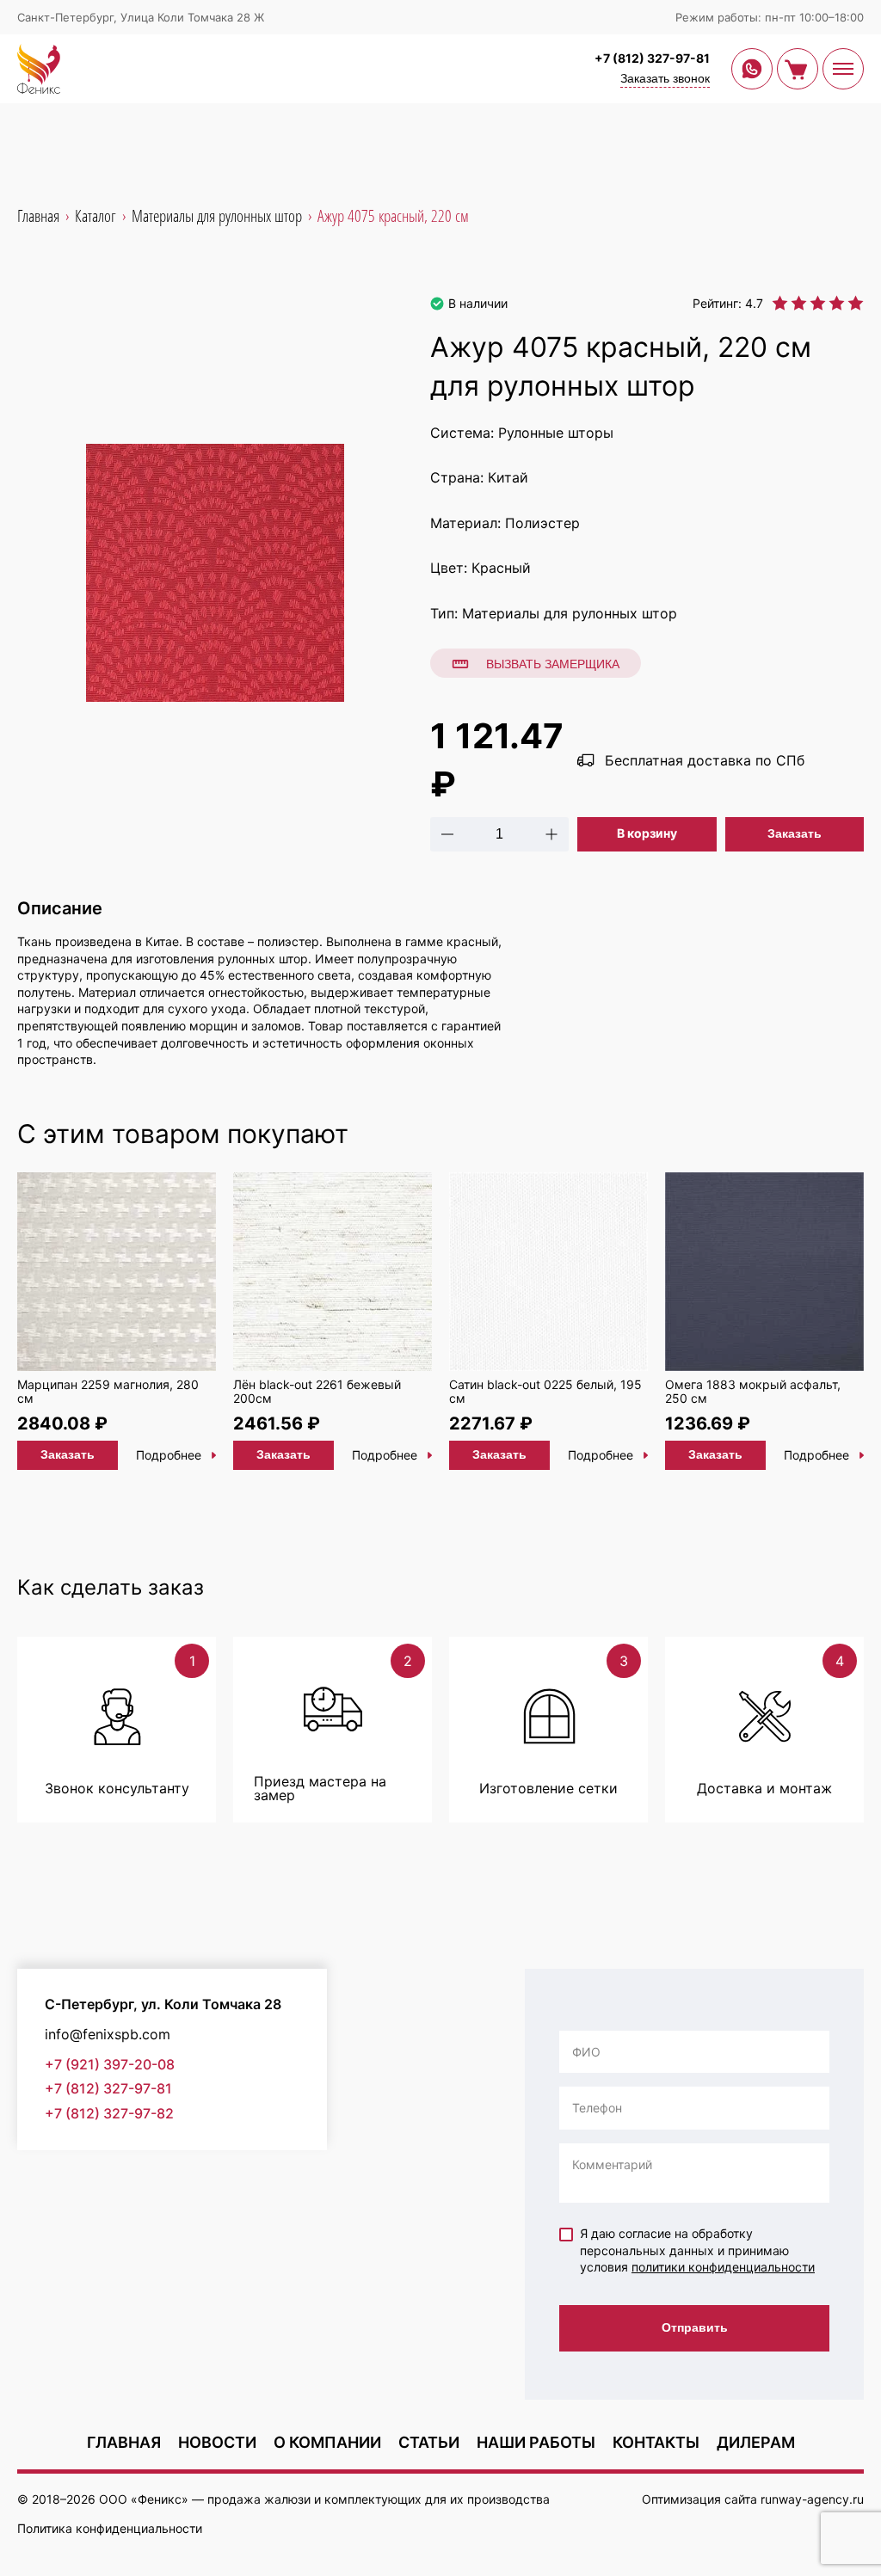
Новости (217, 2442)
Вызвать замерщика (553, 664)
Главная (124, 2442)
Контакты (656, 2442)
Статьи (429, 2442)
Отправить (695, 2327)
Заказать (795, 833)
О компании (327, 2442)
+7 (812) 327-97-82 (109, 2114)
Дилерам (756, 2442)
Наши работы (536, 2442)
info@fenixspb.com (108, 2035)
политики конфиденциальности (723, 2267)
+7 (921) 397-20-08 (110, 2065)
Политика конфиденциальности (110, 2528)
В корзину (647, 833)
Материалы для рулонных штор (570, 613)
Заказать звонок (665, 78)
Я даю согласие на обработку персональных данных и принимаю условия (697, 2250)
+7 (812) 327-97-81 (652, 58)
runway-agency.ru (812, 2499)
